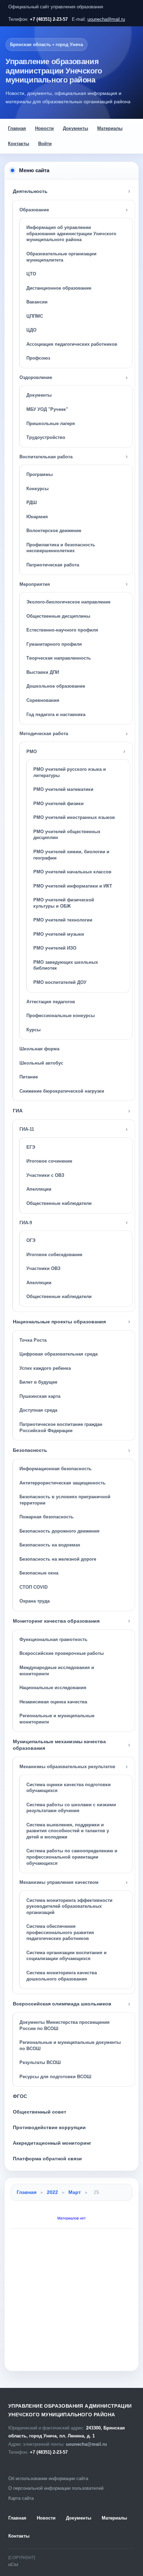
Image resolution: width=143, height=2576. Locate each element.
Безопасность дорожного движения (60, 1531)
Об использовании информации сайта (48, 2478)
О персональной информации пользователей (56, 2488)
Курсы (33, 1030)
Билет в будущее (38, 1382)
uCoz (13, 2565)
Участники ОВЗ (43, 1268)
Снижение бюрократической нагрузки (62, 1091)
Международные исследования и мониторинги (57, 1671)
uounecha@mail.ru (106, 19)
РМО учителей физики (58, 804)
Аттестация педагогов (51, 1002)
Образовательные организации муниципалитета (61, 257)
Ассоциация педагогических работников (72, 344)
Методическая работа (44, 734)
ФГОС (20, 2096)
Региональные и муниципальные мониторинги (57, 1719)
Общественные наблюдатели (59, 1203)
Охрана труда (35, 1601)
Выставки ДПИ (43, 672)
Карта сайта (21, 2498)
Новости (44, 128)
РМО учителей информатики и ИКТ (73, 886)
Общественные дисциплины (58, 616)
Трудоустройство (46, 437)
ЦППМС (35, 316)
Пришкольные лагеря (51, 424)
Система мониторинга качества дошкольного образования (62, 1976)
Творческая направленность (59, 658)
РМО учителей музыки (59, 934)
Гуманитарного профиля (54, 644)
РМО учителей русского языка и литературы (70, 772)
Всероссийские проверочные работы (62, 1653)
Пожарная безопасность (47, 1517)
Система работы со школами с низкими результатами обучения (71, 1808)
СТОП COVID (33, 1587)
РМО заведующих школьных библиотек (66, 965)
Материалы (110, 128)
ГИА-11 (27, 1129)
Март (75, 2192)
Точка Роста (33, 1340)
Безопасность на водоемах (50, 1545)
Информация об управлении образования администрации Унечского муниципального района (71, 233)
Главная (17, 128)
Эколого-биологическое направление (68, 602)
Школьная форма (39, 1049)
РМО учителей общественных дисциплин (67, 835)
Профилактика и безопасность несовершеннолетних (61, 548)
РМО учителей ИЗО (55, 948)
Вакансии (37, 302)
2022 (52, 2192)
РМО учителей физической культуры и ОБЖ (64, 903)
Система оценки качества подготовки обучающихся (69, 1788)
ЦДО (31, 330)
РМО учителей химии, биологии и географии (71, 855)
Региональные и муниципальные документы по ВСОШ (70, 2045)
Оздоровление (36, 377)
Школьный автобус (41, 1063)
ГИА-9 (26, 1223)
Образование (34, 210)
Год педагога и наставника (56, 714)
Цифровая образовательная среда (58, 1354)
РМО (32, 752)
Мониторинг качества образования (56, 1621)
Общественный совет (40, 2112)
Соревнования (43, 700)
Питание (29, 1077)
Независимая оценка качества (53, 1702)
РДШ (32, 502)
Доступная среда (38, 1410)
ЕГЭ (31, 1147)
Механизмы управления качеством (59, 1882)
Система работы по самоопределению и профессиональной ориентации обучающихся (72, 1857)
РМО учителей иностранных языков (74, 817)
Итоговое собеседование (54, 1255)
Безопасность (30, 1450)
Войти (45, 144)
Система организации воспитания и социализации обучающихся (66, 1956)
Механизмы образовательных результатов (67, 1767)
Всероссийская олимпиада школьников (62, 2004)
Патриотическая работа (53, 565)
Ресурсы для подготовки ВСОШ (55, 2077)
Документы (75, 128)
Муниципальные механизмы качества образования (59, 1745)
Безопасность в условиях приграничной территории (65, 1500)
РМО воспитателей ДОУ (60, 982)
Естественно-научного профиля (62, 630)
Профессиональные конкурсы (61, 1016)
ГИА (18, 1111)
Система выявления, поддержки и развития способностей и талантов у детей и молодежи (68, 1831)
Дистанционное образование (59, 288)
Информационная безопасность (56, 1469)
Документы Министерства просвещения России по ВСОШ (65, 2025)
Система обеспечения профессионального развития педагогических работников (60, 1932)
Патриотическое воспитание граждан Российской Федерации (61, 1427)
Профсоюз (38, 358)
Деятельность (30, 191)
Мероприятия (35, 584)
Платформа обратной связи (47, 2159)
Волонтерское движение (54, 531)
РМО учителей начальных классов (72, 872)
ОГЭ (31, 1240)
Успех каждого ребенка (45, 1368)
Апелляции (39, 1189)
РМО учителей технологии (63, 920)
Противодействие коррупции (49, 2127)
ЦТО (31, 274)
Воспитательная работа (46, 457)
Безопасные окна (39, 1573)
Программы (40, 474)
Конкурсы (37, 489)
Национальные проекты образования (59, 1322)
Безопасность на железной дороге (58, 1559)
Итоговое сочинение (49, 1161)
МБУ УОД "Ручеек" (47, 409)
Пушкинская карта (40, 1396)
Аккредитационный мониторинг (52, 2143)
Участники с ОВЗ (45, 1175)
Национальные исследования (53, 1688)
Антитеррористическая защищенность (62, 1483)
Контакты (19, 144)
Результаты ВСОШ (40, 2062)
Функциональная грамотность (53, 1639)
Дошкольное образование (56, 686)
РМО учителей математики (63, 789)
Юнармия (37, 517)
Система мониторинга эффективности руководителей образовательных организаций (69, 1906)
